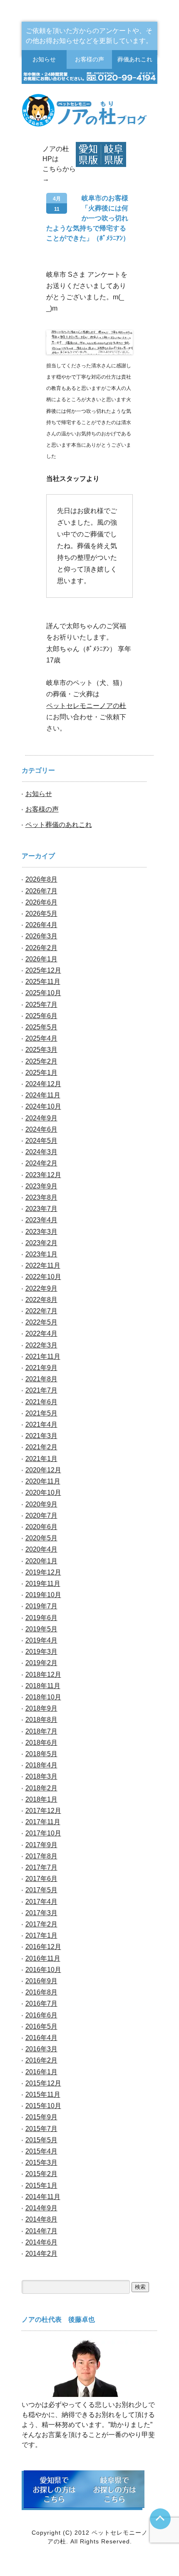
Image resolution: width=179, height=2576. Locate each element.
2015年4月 (41, 2151)
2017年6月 (41, 1879)
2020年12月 (43, 1470)
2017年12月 (43, 1811)
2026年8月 (41, 879)
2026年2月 (41, 948)
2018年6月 (41, 1743)
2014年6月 (41, 2242)
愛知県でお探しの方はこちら (54, 2489)
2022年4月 (41, 1334)
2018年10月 (43, 1697)
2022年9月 (41, 1288)
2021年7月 (41, 1390)
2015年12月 (43, 2083)
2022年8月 (41, 1300)
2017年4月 (41, 1902)
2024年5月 (41, 1141)
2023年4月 (41, 1220)
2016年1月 (41, 2072)
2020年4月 (41, 1549)
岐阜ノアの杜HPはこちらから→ (114, 154)
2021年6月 (41, 1402)
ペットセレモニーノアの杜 (86, 706)
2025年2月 (41, 1061)
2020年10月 (43, 1493)
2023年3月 (41, 1232)
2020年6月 (41, 1527)
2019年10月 (43, 1595)
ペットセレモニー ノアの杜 (90, 111)
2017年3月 (41, 1913)
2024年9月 (41, 1118)
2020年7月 (41, 1516)
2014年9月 (41, 2208)
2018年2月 (41, 1788)
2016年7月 (41, 2003)
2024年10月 (43, 1106)
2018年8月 (41, 1720)
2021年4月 (41, 1425)
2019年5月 (41, 1629)
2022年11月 (43, 1265)
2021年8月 (41, 1379)
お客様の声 (89, 59)
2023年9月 (41, 1186)
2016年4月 (41, 2038)
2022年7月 (41, 1311)
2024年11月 (43, 1095)
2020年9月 (41, 1504)
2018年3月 (41, 1776)
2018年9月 (41, 1708)
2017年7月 (41, 1867)
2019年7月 (41, 1606)
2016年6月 (41, 2015)
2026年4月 (41, 925)
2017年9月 (41, 1845)
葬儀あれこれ (135, 59)
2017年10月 (43, 1833)
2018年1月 (41, 1799)
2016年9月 (41, 1981)
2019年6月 (41, 1618)
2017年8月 (41, 1856)
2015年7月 (41, 2129)
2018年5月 (41, 1754)
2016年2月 (41, 2060)
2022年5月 (41, 1322)
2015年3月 (41, 2163)
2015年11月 (43, 2094)
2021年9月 (41, 1368)
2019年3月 (41, 1652)
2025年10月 (43, 993)
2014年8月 (41, 2219)
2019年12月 (43, 1572)
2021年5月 (41, 1413)
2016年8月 (41, 1992)
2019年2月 (41, 1663)
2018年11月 (43, 1686)
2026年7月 (41, 891)
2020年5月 (41, 1538)
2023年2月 (41, 1243)
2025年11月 (43, 982)
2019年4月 (41, 1640)
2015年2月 (41, 2174)
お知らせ (44, 59)
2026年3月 (41, 936)
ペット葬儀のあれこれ (59, 825)
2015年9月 (41, 2117)
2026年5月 (41, 914)
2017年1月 (41, 1935)
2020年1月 (41, 1561)
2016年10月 (43, 1970)
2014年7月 (41, 2231)
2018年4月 (41, 1765)
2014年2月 (41, 2254)
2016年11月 (43, 1958)
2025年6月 (41, 1016)
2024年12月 (43, 1084)
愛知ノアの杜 (88, 154)
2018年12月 (43, 1675)
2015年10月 (43, 2106)
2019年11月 (43, 1584)
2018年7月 (41, 1731)
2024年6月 (41, 1129)
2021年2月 (41, 1447)
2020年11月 (43, 1481)
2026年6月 (41, 902)
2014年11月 (43, 2197)
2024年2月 (41, 1163)
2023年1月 (41, 1254)
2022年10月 (43, 1277)
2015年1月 (41, 2185)
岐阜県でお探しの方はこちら (114, 2489)
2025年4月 (41, 1038)
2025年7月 (41, 1005)
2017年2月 (41, 1924)
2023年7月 (41, 1209)
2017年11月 (43, 1822)
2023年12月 (43, 1175)
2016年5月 (41, 2026)
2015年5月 (41, 2140)
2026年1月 (41, 959)
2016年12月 (43, 1947)
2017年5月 (41, 1890)
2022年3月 (41, 1345)
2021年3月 (41, 1436)
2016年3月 (41, 2049)
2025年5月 (41, 1027)
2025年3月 (41, 1050)
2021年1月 (41, 1459)
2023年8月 (41, 1197)
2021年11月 (43, 1356)
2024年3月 (41, 1152)
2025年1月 (41, 1073)
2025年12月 (43, 970)
